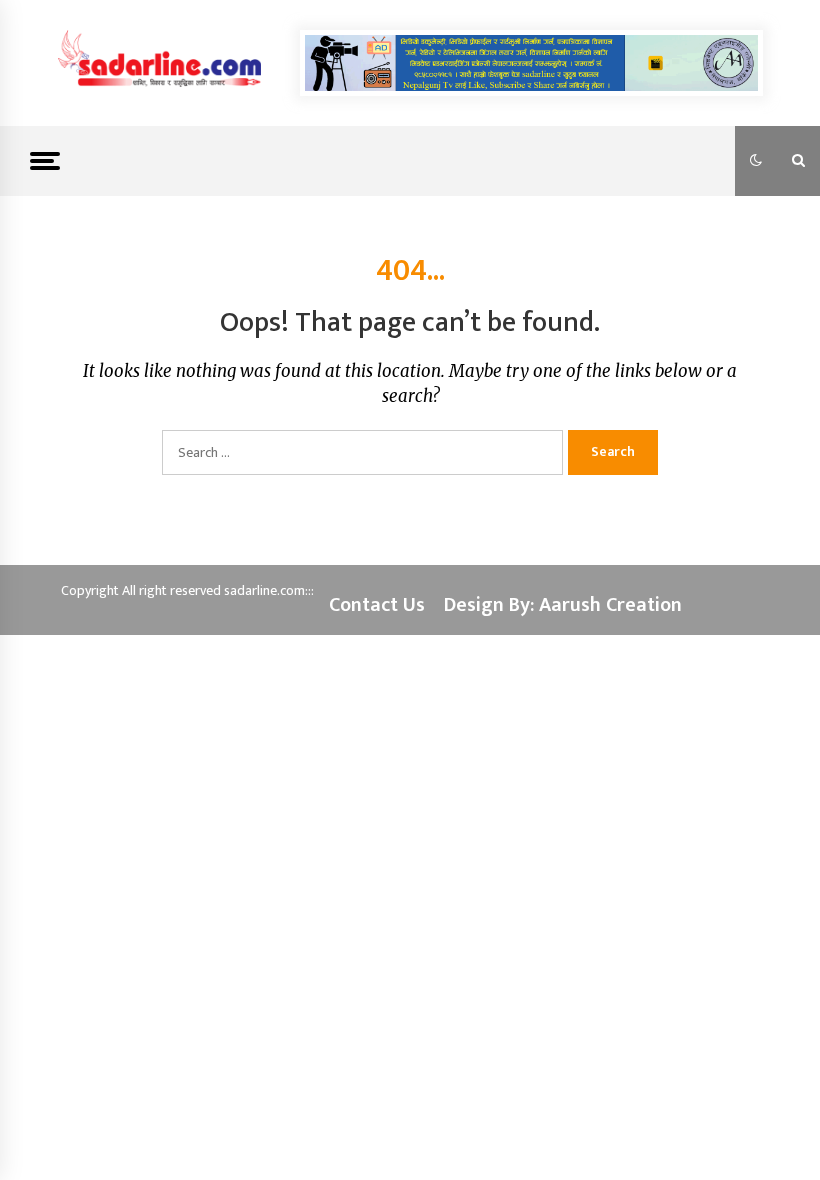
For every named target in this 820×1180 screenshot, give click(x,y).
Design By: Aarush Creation (563, 605)
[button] (756, 161)
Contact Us (377, 605)
